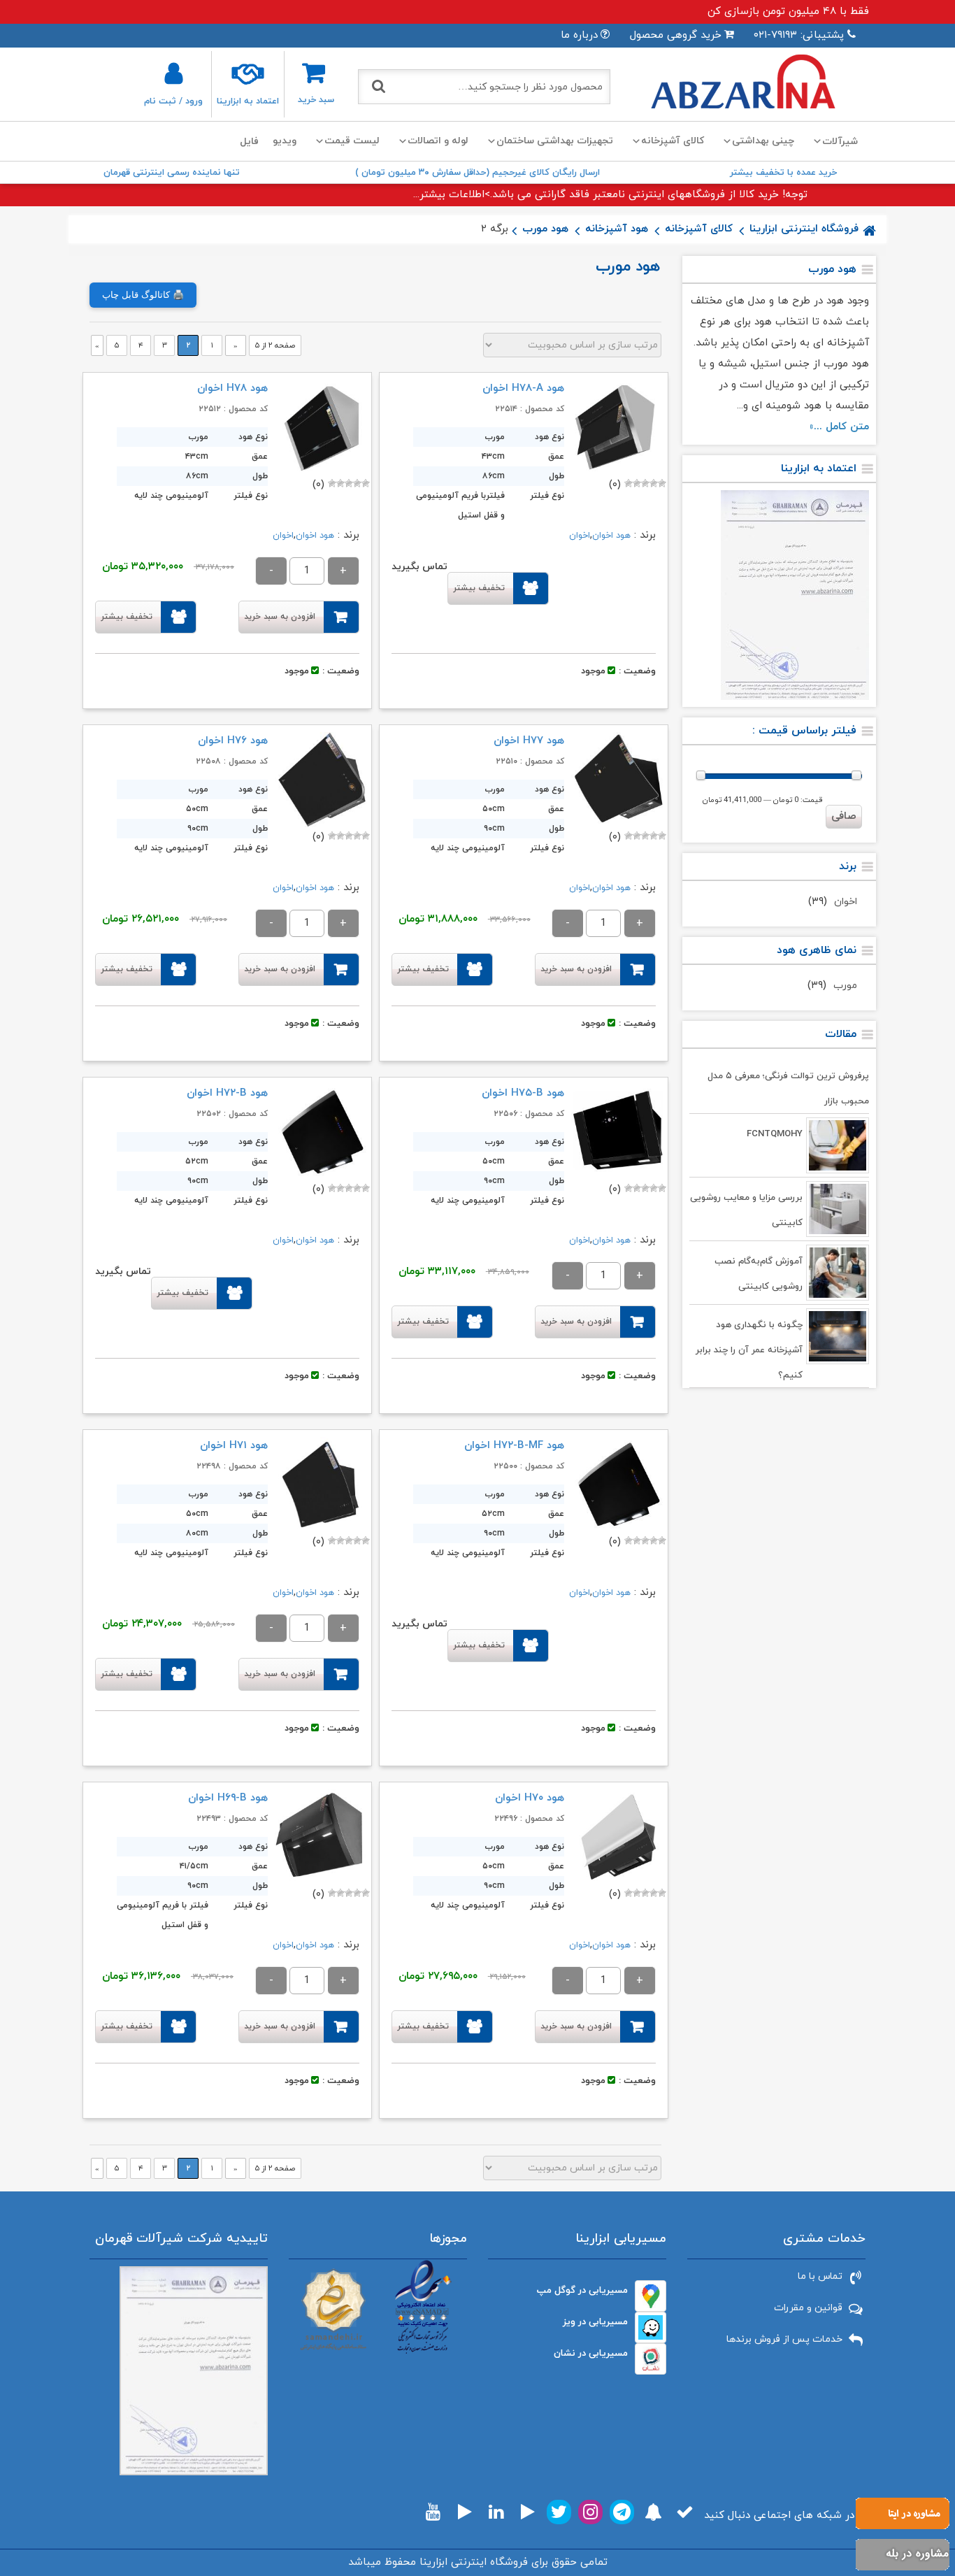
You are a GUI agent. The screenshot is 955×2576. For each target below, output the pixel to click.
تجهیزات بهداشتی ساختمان (555, 141)
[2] (654, 483)
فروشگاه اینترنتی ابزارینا (804, 229)
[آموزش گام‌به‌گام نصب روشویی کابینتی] (838, 1273)
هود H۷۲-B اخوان (227, 1093)
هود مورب (545, 229)
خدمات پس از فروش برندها (784, 2339)
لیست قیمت (352, 141)
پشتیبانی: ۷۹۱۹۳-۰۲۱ (799, 35)
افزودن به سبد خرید (280, 617)
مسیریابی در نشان (591, 2353)
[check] (685, 2512)
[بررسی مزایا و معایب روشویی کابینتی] (838, 1209)
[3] (645, 483)
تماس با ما (820, 2276)
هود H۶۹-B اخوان (228, 1798)
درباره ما (579, 35)
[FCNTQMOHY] (838, 1145)
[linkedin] (496, 2512)
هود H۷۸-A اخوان (523, 388)
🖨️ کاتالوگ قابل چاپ (143, 295)
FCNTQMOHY (775, 1134)
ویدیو (285, 141)
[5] (629, 483)
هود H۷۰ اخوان (530, 1798)
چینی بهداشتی (763, 141)
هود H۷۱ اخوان (234, 1446)
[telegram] (622, 2512)
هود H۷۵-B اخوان (523, 1093)
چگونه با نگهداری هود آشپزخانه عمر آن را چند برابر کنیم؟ (749, 1350)
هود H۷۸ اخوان (232, 388)
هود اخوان (611, 536)
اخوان (846, 902)
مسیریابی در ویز (595, 2322)
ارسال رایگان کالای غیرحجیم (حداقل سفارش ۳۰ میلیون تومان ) (477, 173)
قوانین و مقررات (808, 2308)
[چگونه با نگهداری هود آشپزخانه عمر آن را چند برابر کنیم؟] (838, 1336)
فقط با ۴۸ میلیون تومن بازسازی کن (788, 12)
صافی (844, 816)
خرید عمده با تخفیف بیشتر (783, 173)
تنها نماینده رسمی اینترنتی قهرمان (172, 173)
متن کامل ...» (839, 427)
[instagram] (590, 2512)
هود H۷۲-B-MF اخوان (514, 1446)
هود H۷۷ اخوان (529, 741)
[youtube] (433, 2512)
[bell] (653, 2512)
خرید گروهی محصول (676, 35)
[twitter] (559, 2512)
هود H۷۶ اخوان (233, 741)
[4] (637, 483)
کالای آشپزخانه (673, 141)
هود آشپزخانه (617, 229)
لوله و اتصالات (438, 141)
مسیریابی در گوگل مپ (582, 2290)
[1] (662, 483)
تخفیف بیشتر (479, 588)
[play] (528, 2512)
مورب (845, 986)
